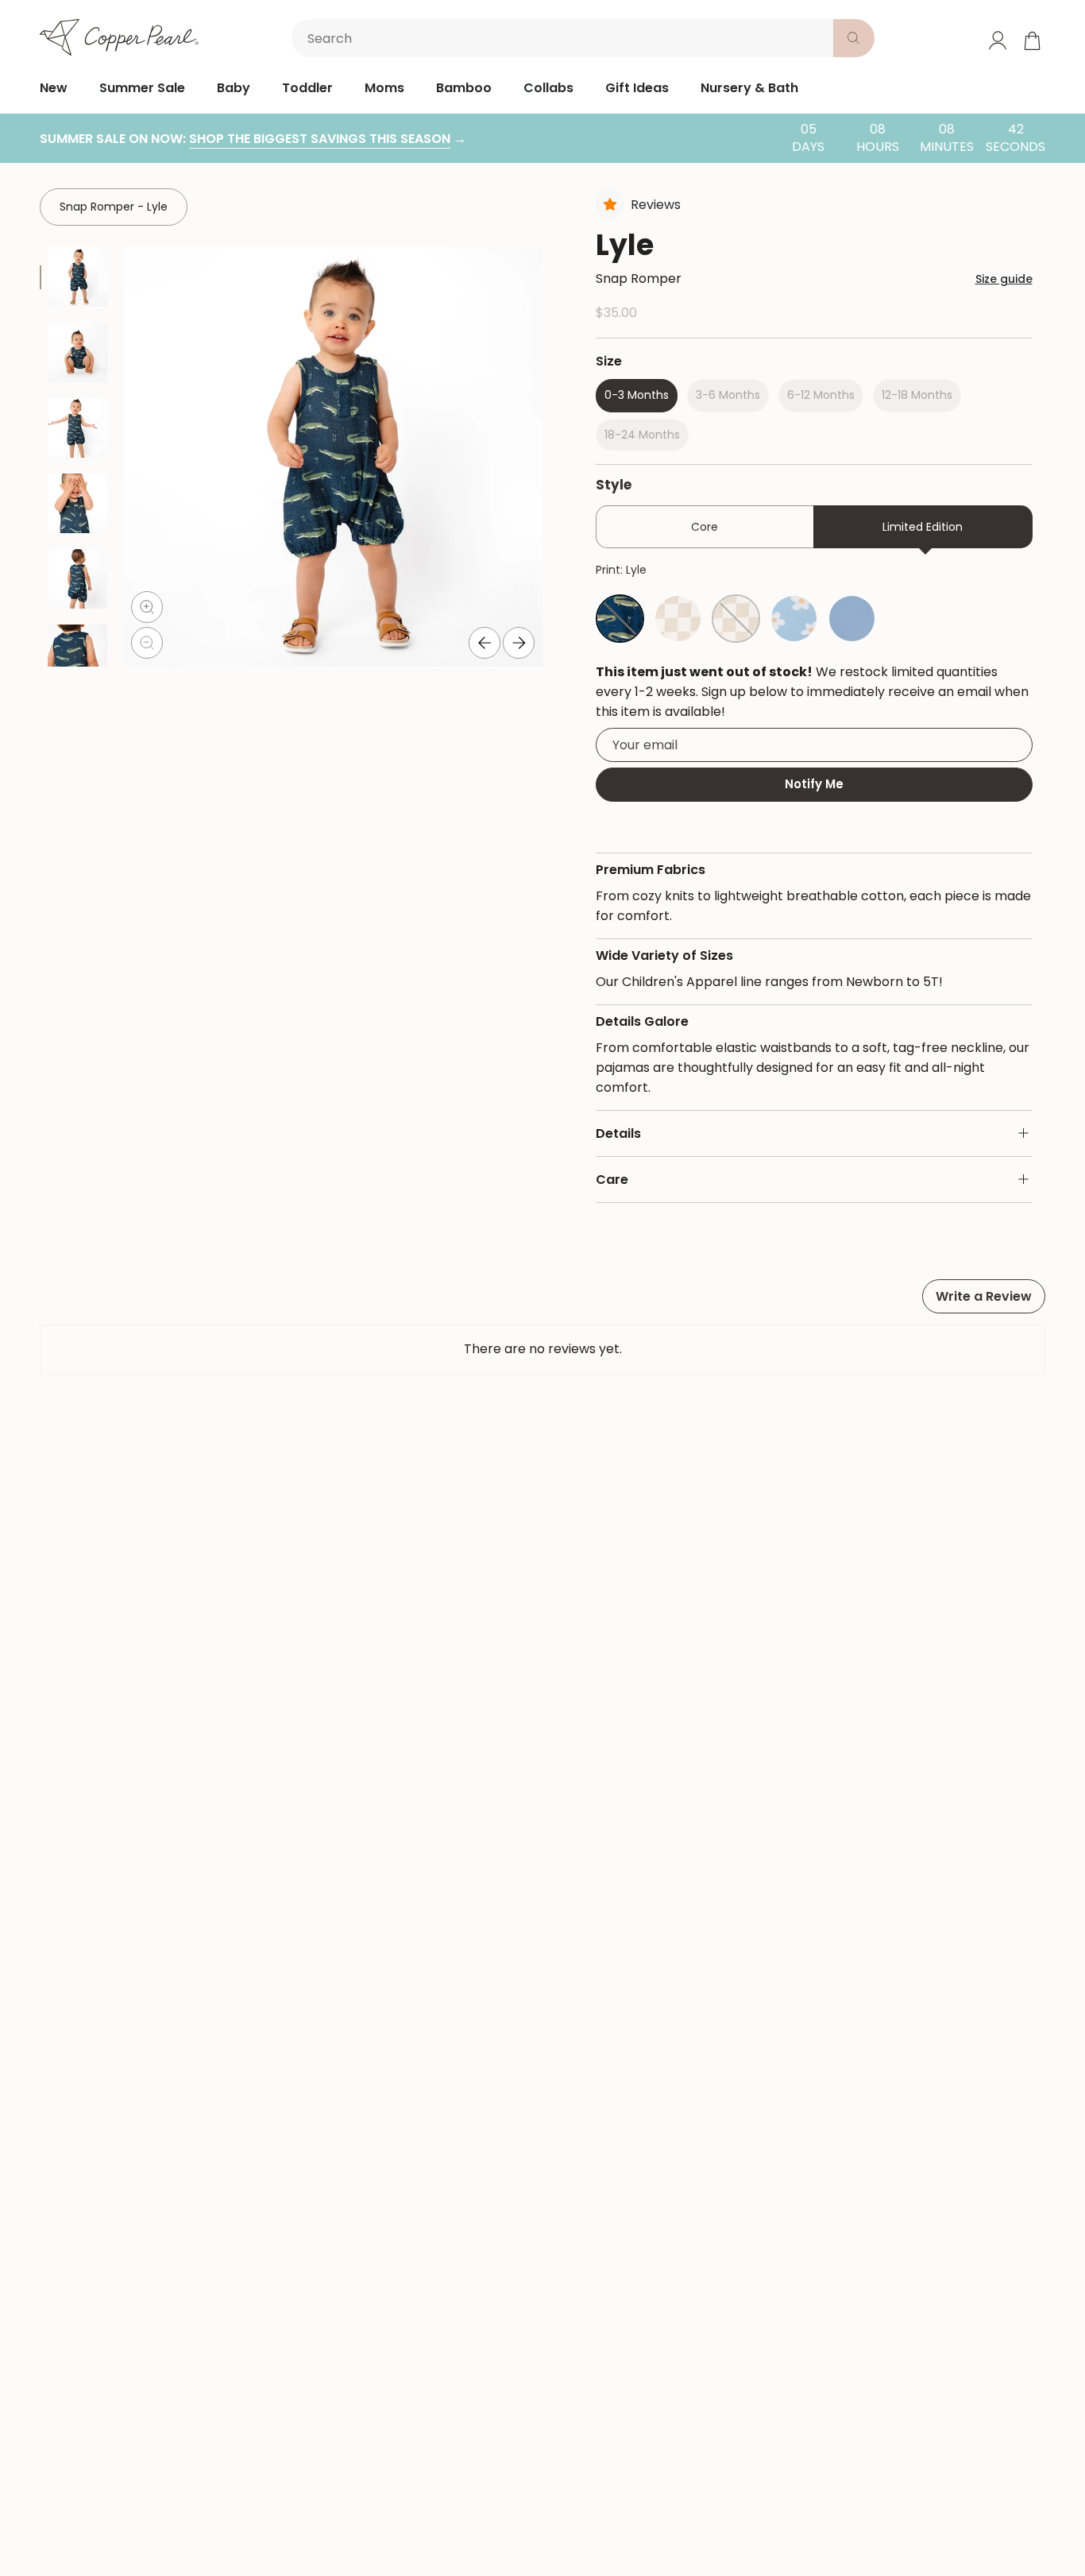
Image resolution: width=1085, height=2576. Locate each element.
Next (519, 643)
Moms (384, 88)
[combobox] (566, 38)
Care (612, 1180)
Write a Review (984, 1296)
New (54, 88)
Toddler (307, 88)
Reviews (656, 205)
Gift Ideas (637, 88)
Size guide (1004, 279)
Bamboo (464, 88)
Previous (485, 643)
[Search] (854, 38)
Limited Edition (923, 527)
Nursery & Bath (749, 88)
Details (618, 1133)
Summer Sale (142, 88)
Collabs (548, 88)
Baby (234, 88)
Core (705, 527)
